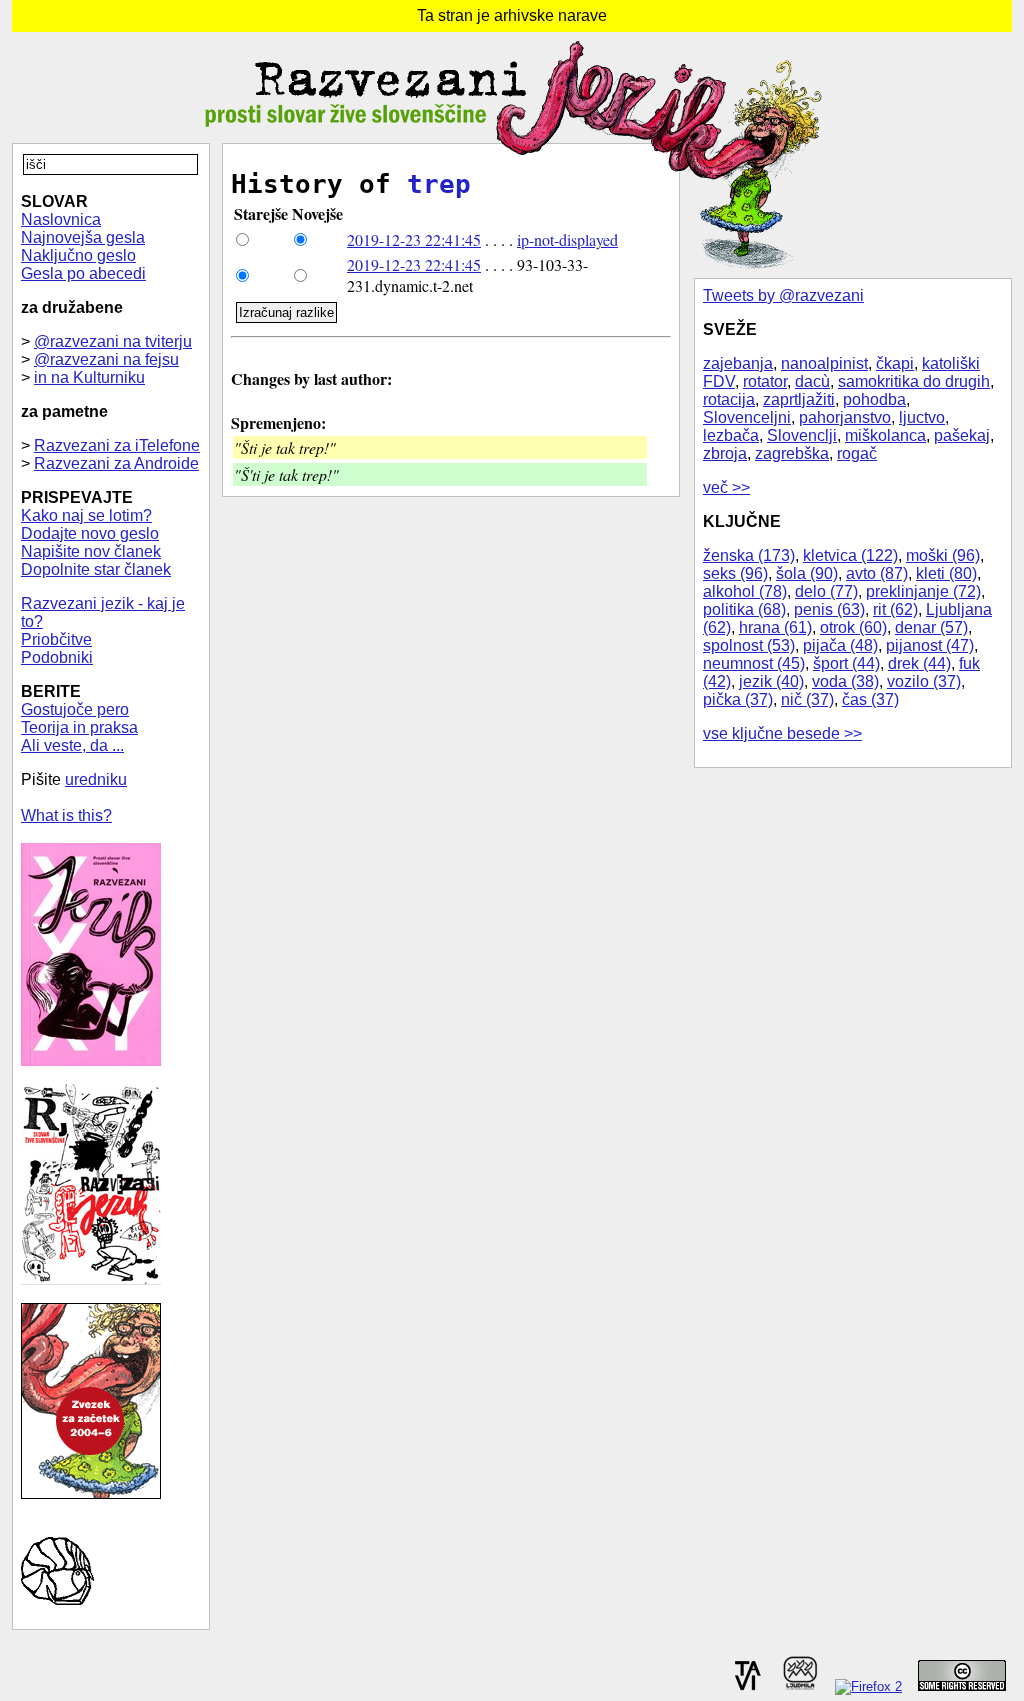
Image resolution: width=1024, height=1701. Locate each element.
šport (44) (846, 663)
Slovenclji (802, 435)
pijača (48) (840, 645)
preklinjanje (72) (923, 591)
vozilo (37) (924, 681)
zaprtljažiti (799, 399)
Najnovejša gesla (83, 237)
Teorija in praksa (79, 727)
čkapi (895, 363)
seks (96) (735, 573)
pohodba (874, 399)
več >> (726, 487)
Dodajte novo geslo (90, 533)
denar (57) (931, 627)
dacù (812, 381)
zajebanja (738, 363)
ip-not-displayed (567, 239)
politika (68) (744, 609)
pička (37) (738, 699)
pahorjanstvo (845, 417)
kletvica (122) (850, 555)
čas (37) (870, 699)
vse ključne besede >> (782, 733)
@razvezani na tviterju (113, 341)
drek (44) (919, 663)
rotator (765, 381)
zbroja (725, 453)
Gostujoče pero (75, 709)
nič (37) (807, 699)
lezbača (731, 435)
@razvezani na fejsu (106, 359)
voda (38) (845, 681)
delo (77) (826, 591)
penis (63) (829, 609)
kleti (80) (946, 573)
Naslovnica (61, 219)
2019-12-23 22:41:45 (414, 239)
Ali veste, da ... (72, 745)
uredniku (96, 779)
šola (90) (807, 573)
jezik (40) (771, 681)
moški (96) (943, 555)
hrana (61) (775, 627)
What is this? (66, 815)
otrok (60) (853, 627)
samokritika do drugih (914, 381)
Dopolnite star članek (96, 569)
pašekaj (962, 435)
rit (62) (895, 609)
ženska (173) (749, 555)
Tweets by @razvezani (783, 295)
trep (439, 184)
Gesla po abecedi (83, 273)
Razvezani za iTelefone (117, 445)
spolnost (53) (749, 645)
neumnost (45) (754, 663)
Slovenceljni (747, 417)
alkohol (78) (745, 591)
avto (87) (877, 573)
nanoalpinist (824, 363)
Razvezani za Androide (116, 463)
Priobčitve (56, 639)
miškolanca (885, 435)
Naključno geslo (78, 255)
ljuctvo (922, 417)
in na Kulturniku (89, 377)
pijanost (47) (930, 645)
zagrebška (792, 453)
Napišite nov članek (91, 551)
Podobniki (57, 657)
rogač (857, 453)
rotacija (729, 399)
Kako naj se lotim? (86, 515)
